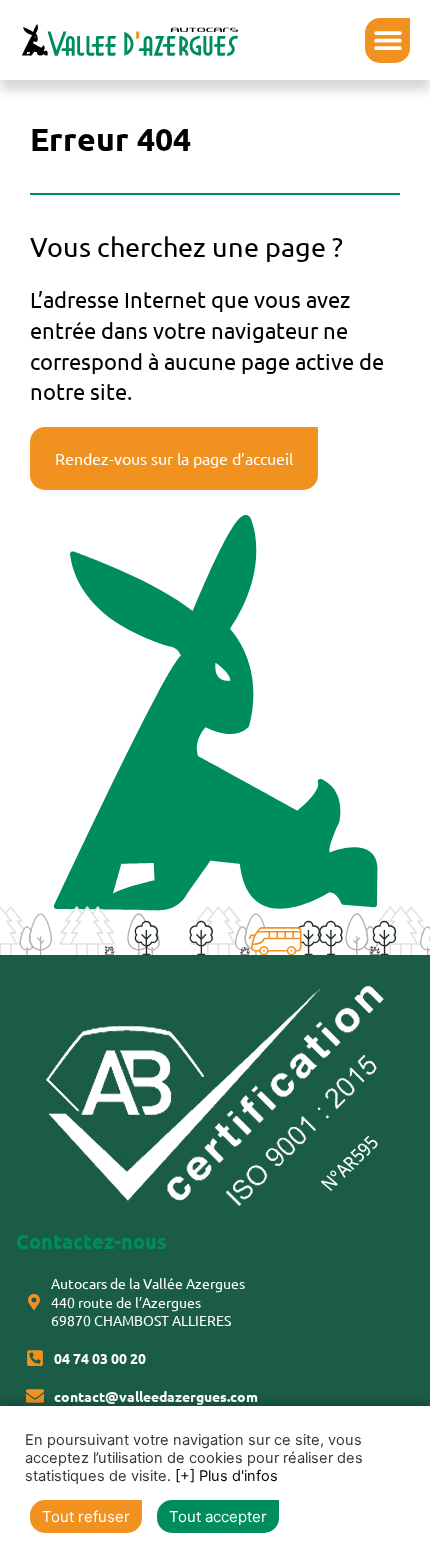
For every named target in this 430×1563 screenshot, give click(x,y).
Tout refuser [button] (86, 1516)
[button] (387, 40)
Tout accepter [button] (218, 1516)
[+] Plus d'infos (226, 1476)
